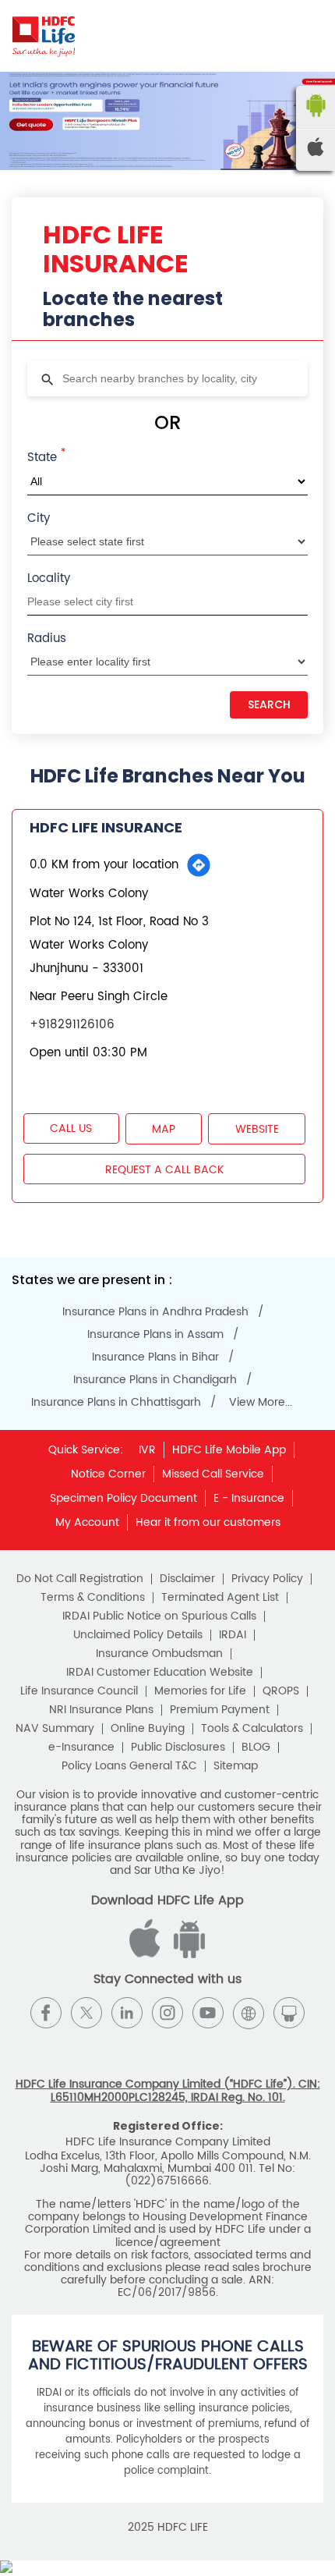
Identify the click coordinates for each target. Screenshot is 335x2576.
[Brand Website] (249, 2013)
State (46, 456)
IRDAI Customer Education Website (160, 1673)
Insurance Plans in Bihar (155, 1357)
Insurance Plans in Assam (155, 1335)
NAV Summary (55, 1729)
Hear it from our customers (208, 1522)
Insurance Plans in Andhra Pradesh (155, 1312)
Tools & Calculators (252, 1729)
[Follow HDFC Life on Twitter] (86, 2013)
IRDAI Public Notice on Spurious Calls (159, 1616)
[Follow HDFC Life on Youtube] (208, 2013)
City (39, 518)
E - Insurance (249, 1498)
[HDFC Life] (44, 36)
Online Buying (148, 1729)
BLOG (256, 1747)
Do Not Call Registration (80, 1579)
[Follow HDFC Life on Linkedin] (127, 2013)
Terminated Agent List (220, 1598)
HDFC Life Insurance (106, 827)
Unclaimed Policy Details (138, 1635)
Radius (47, 639)
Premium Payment (220, 1710)
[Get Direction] (199, 865)
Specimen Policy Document (123, 1498)
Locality (49, 578)
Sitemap (236, 1766)
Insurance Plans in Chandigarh (155, 1380)
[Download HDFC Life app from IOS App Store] (187, 1955)
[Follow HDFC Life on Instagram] (167, 2013)
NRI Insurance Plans (101, 1710)
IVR (147, 1450)
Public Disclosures (178, 1747)
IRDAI (233, 1635)
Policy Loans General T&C (129, 1766)
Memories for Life (200, 1691)
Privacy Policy (267, 1579)
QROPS (281, 1691)
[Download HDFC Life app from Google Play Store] (147, 1955)
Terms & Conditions (93, 1598)
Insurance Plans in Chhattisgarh (116, 1403)
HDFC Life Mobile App (229, 1450)
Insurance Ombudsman (159, 1654)
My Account (87, 1522)
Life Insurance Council (79, 1691)
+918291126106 (72, 1025)
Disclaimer (187, 1579)
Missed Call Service (213, 1474)
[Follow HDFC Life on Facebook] (46, 2013)
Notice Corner (108, 1474)
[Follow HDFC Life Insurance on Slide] (289, 2013)
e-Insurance (81, 1747)
